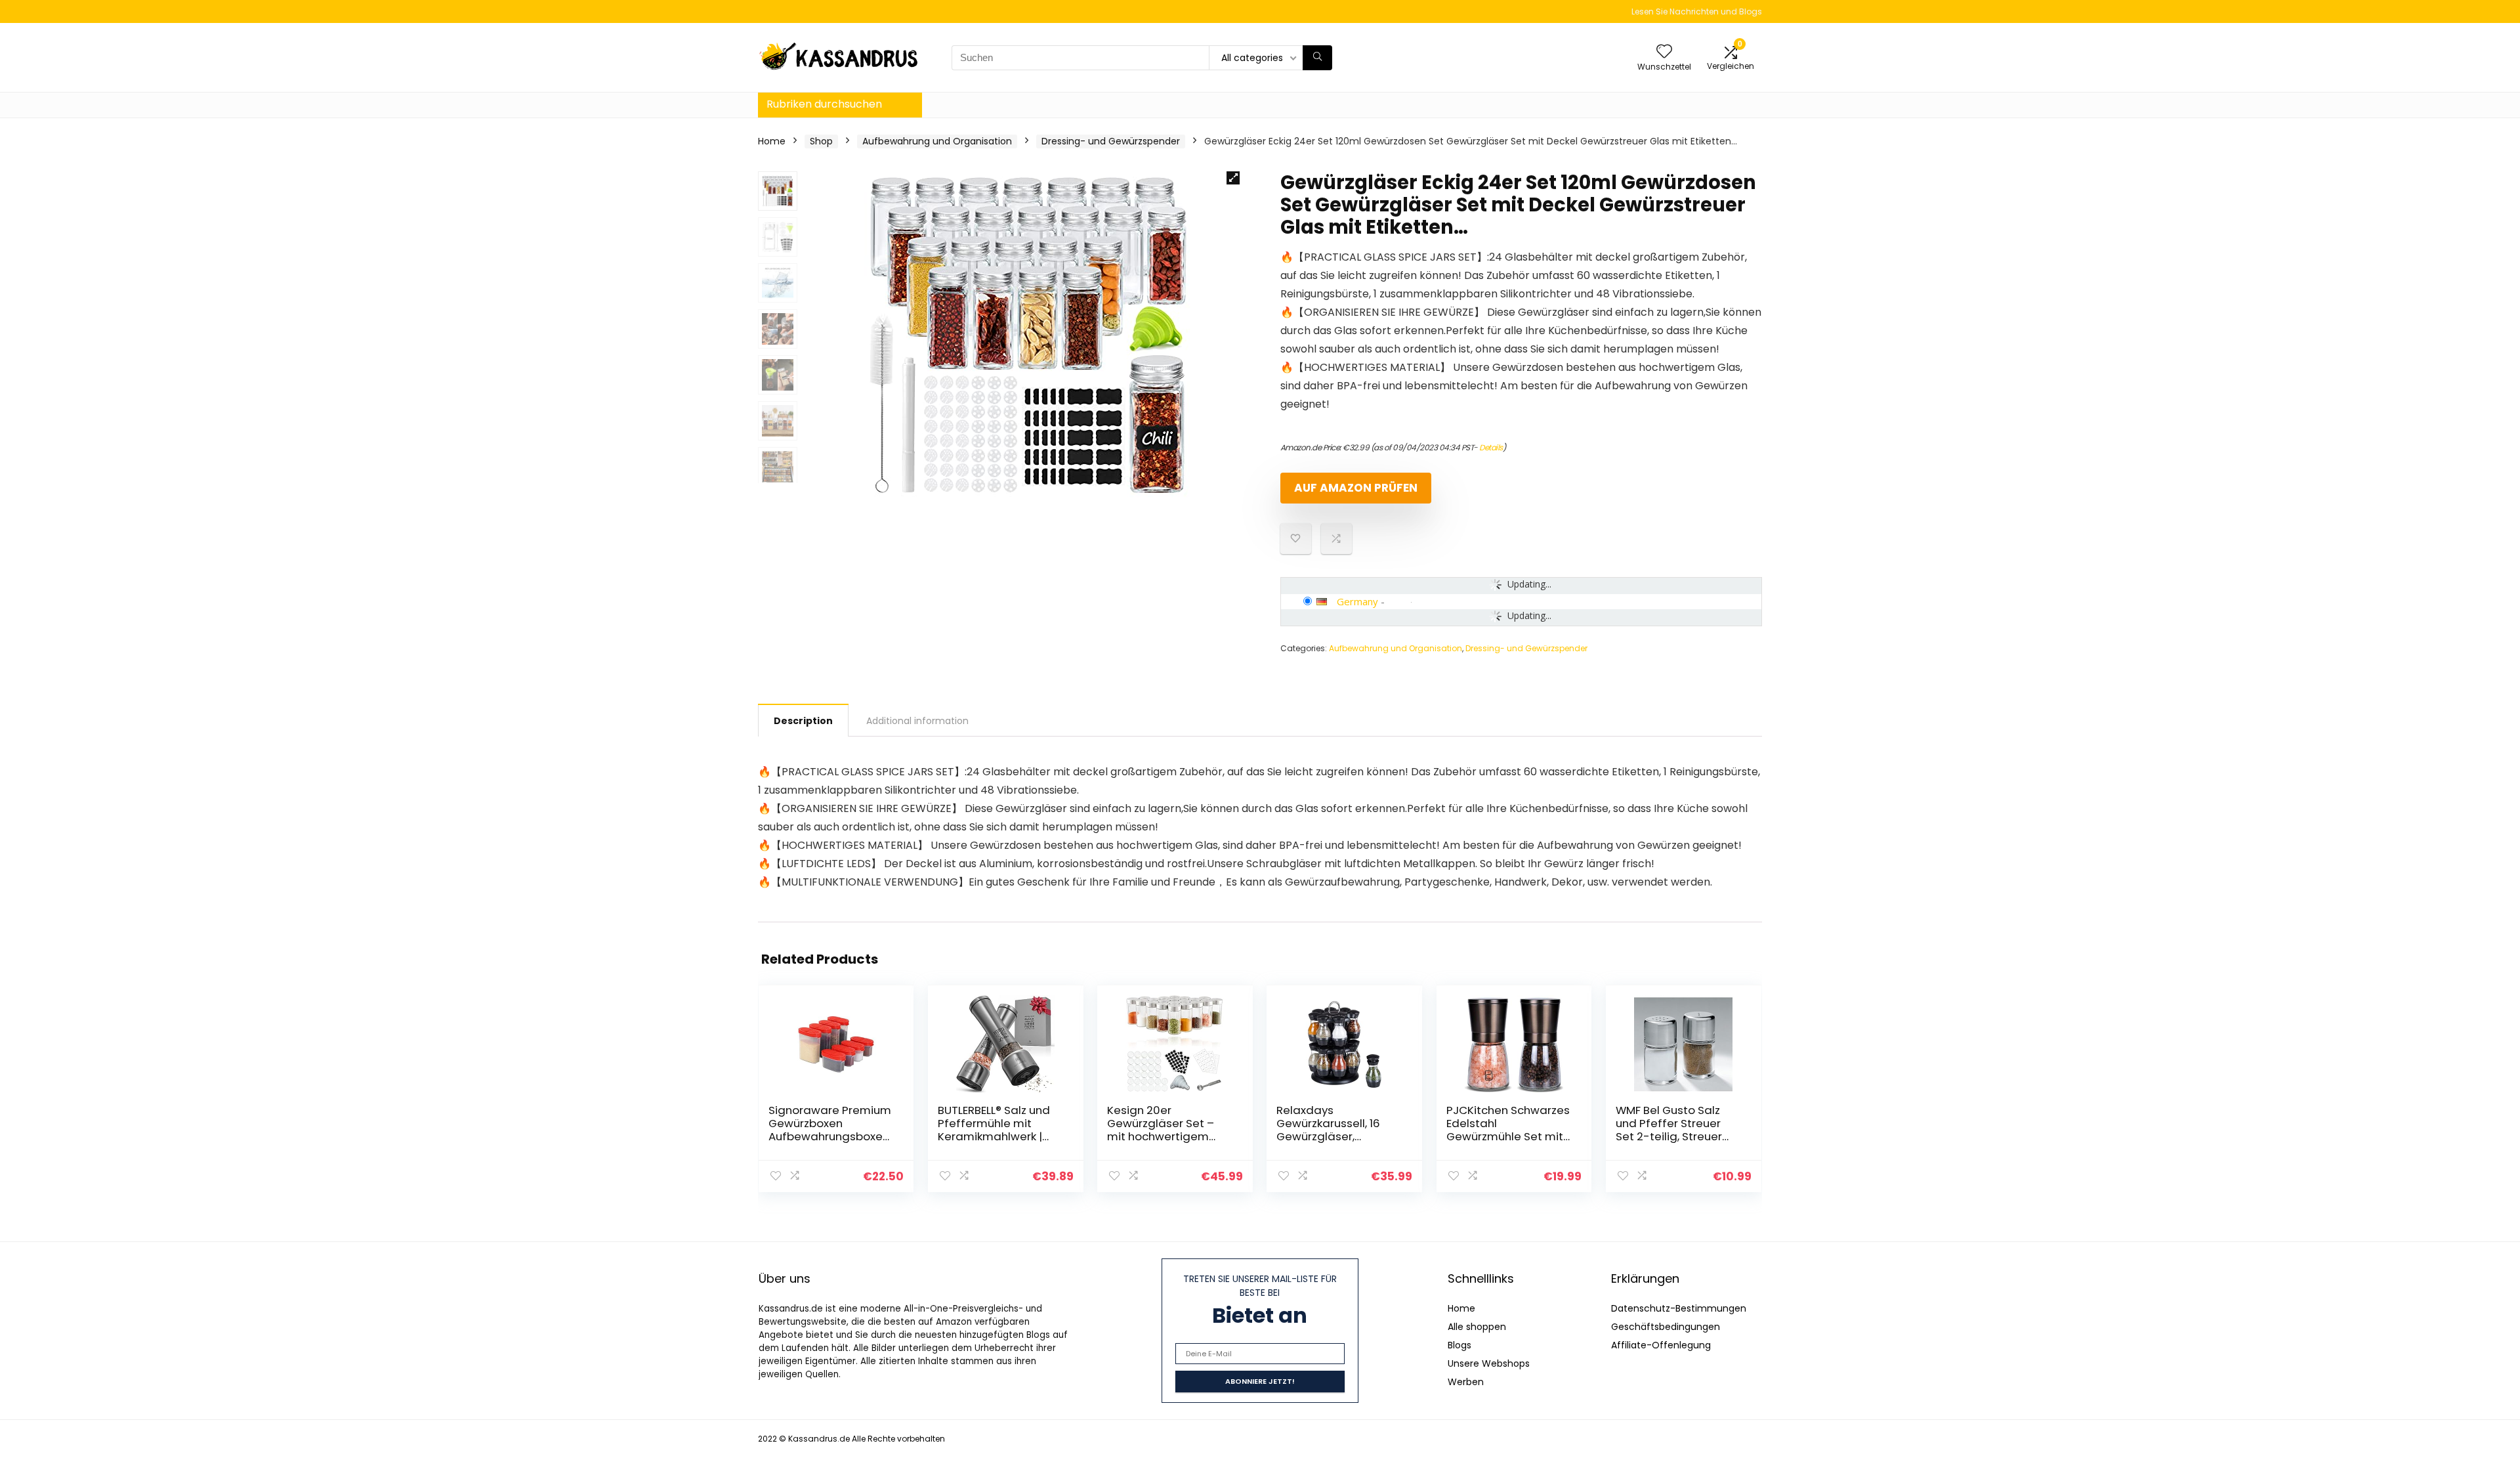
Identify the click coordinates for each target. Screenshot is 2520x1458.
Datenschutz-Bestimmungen (1679, 1308)
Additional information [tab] (917, 721)
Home (772, 141)
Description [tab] (803, 721)
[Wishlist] (1664, 52)
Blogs (1459, 1345)
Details (1491, 447)
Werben (1466, 1382)
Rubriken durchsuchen (824, 104)
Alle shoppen (1477, 1327)
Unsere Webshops (1489, 1363)
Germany (1357, 601)
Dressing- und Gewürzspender (1111, 141)
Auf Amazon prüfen (1356, 488)
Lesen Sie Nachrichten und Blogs (1697, 11)
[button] (1233, 178)
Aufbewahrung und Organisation (937, 141)
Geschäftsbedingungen (1666, 1327)
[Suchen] (1317, 58)
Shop (821, 141)
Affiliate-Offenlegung (1661, 1345)
